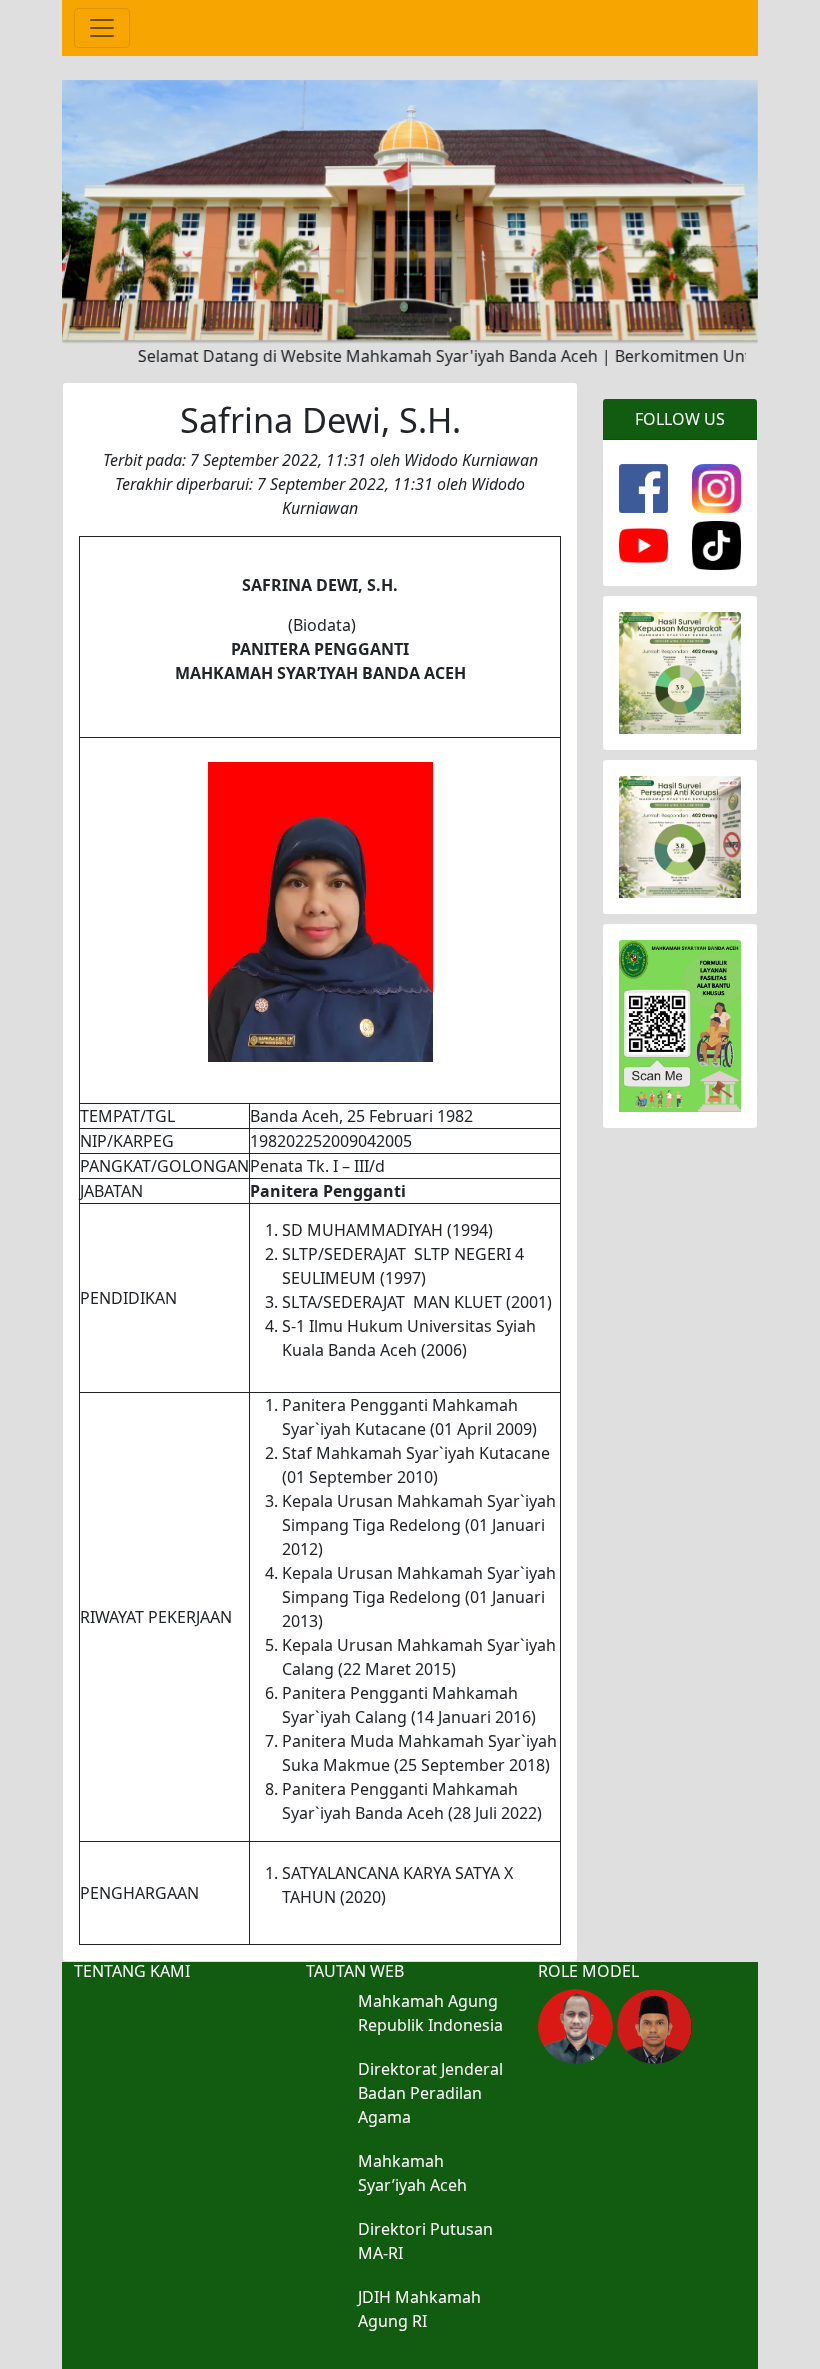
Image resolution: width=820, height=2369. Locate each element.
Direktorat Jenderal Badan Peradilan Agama (430, 2093)
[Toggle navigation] (102, 28)
